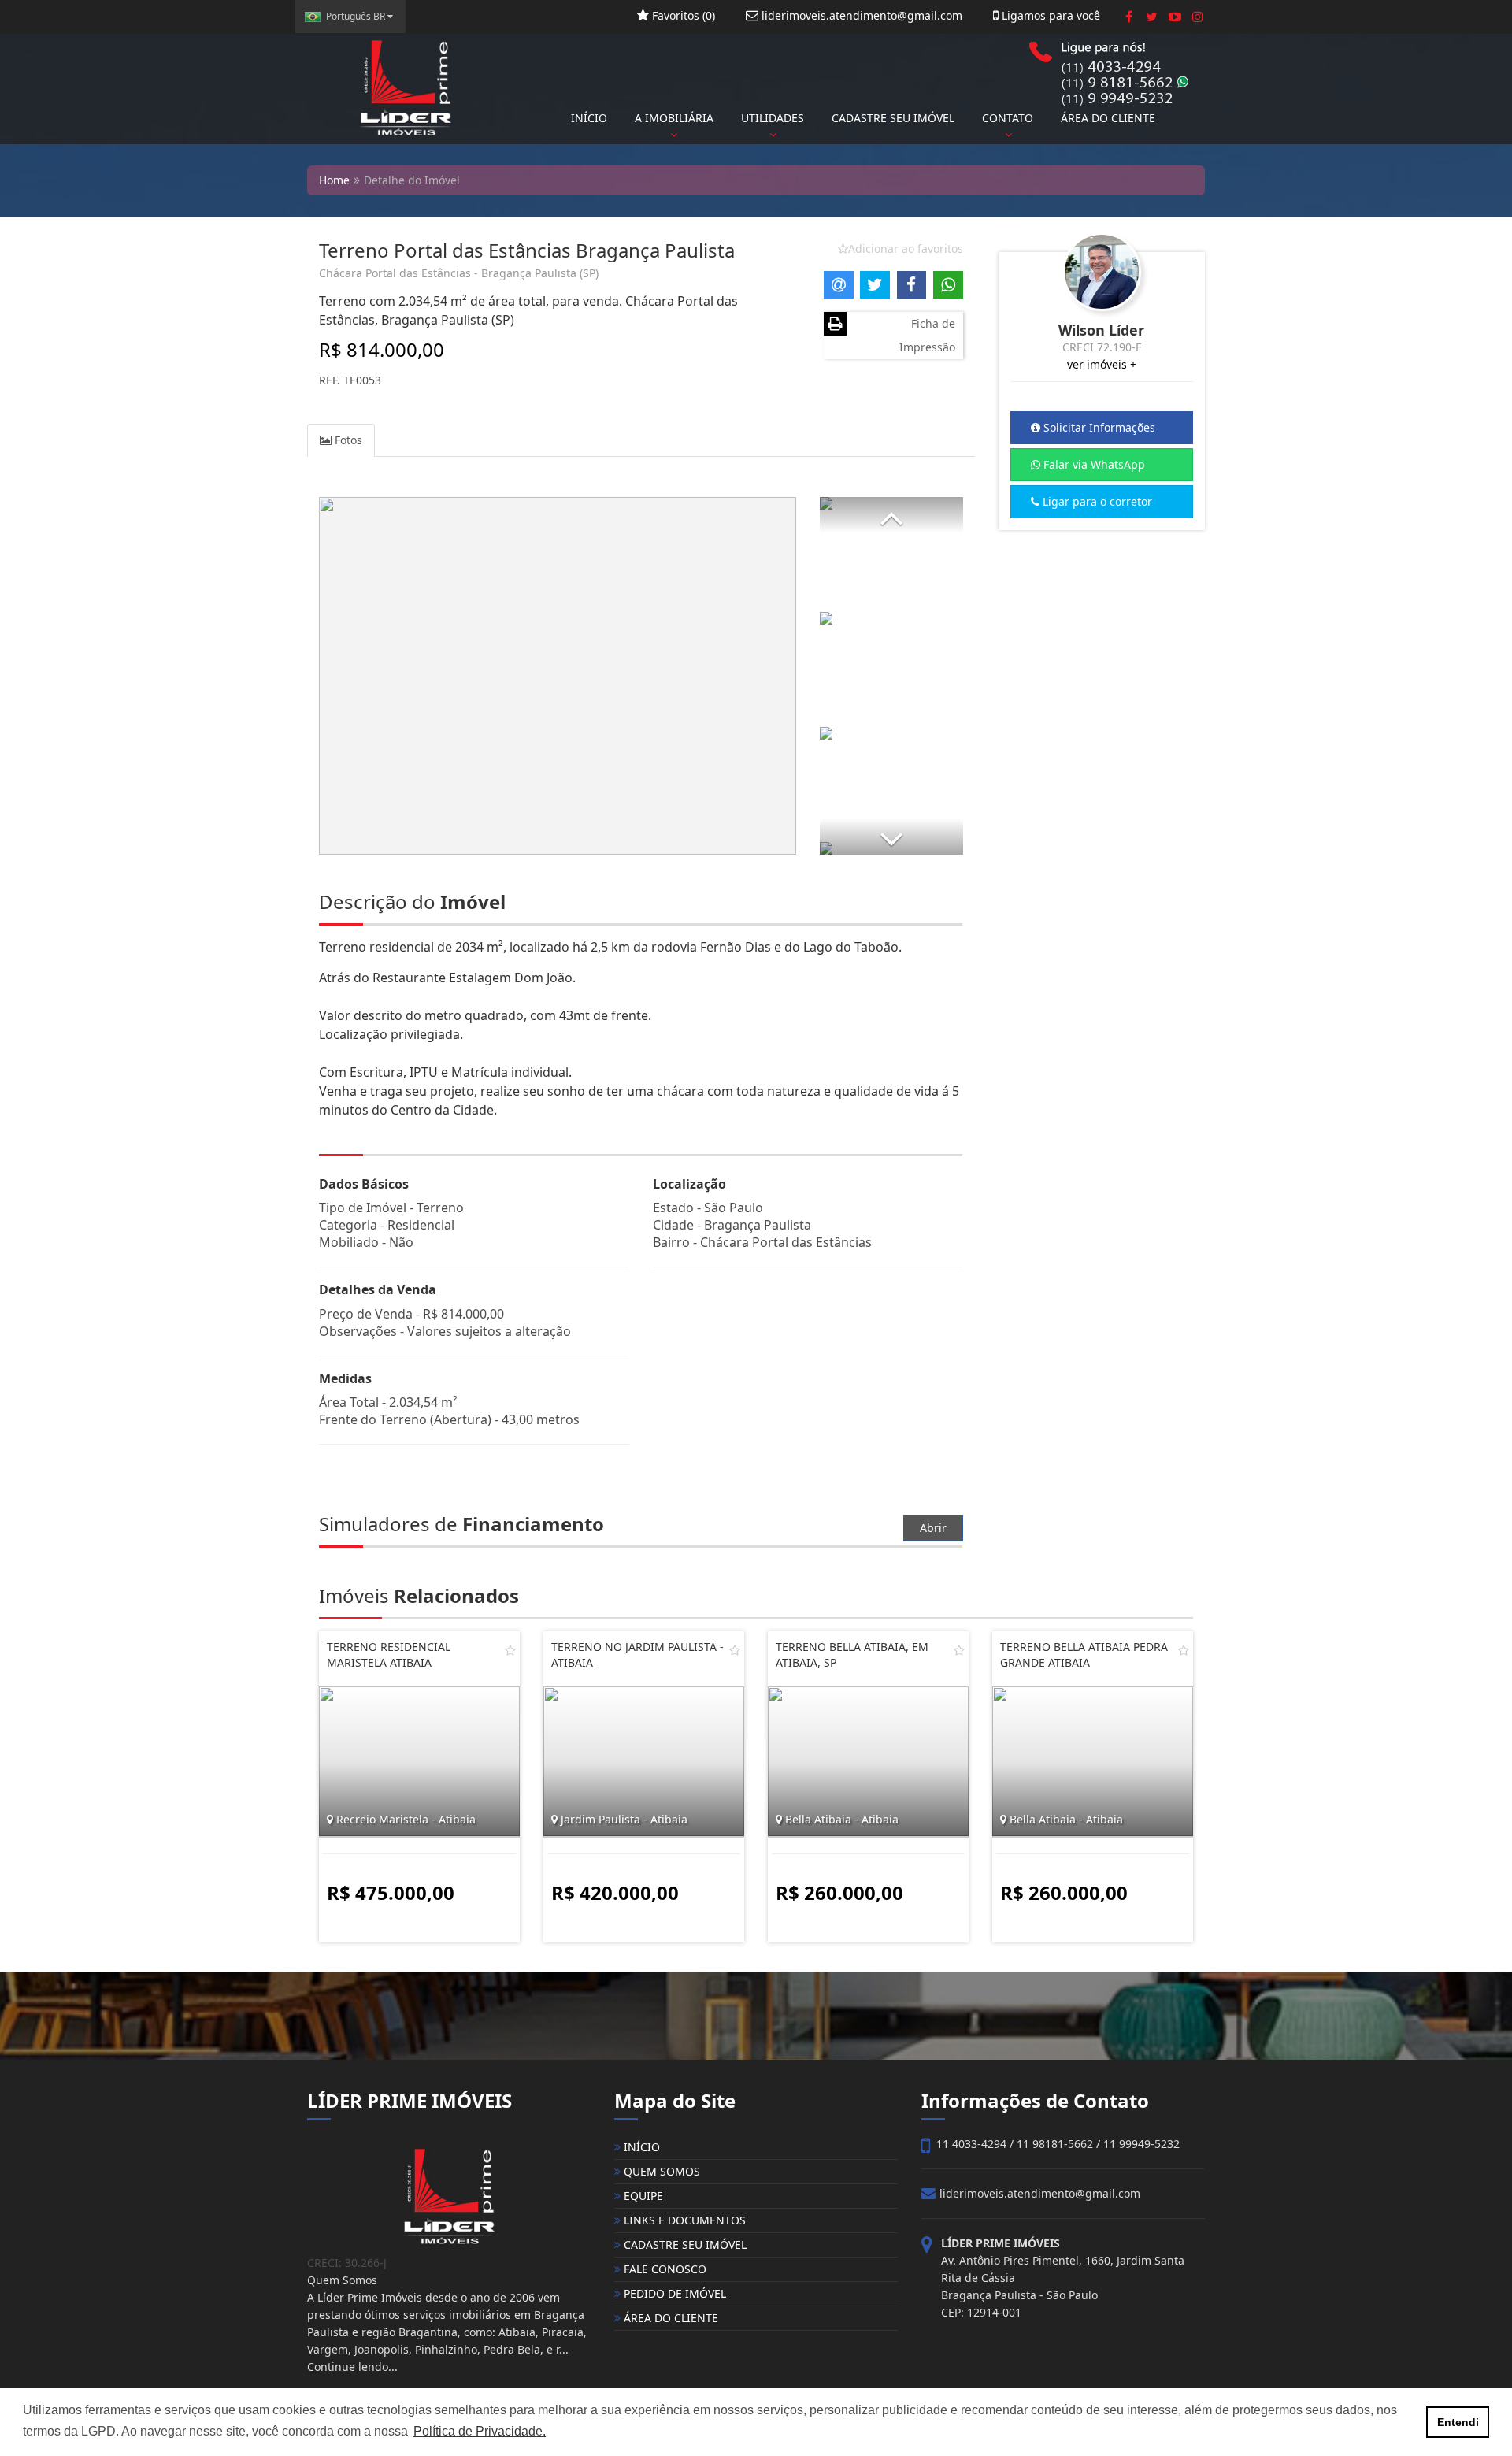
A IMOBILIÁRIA (674, 118)
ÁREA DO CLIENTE (1108, 118)
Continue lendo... (352, 2367)
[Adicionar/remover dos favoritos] (510, 1650)
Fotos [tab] (347, 440)
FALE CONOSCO (663, 2269)
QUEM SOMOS (660, 2171)
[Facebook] (1129, 17)
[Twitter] (1152, 17)
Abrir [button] (933, 1528)
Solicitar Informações (1098, 427)
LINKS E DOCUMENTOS (683, 2220)
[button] (891, 515)
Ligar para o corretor (1096, 501)
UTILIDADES (773, 118)
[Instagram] (1197, 17)
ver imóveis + (1102, 364)
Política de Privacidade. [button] (480, 2431)
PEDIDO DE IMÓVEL (673, 2293)
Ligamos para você (1049, 15)
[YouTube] (1175, 17)
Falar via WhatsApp (1093, 464)
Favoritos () (682, 15)
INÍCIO (589, 118)
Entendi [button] (1458, 2422)
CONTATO (1008, 118)
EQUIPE (642, 2196)
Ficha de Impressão (927, 335)
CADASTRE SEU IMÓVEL (893, 118)
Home (334, 180)
